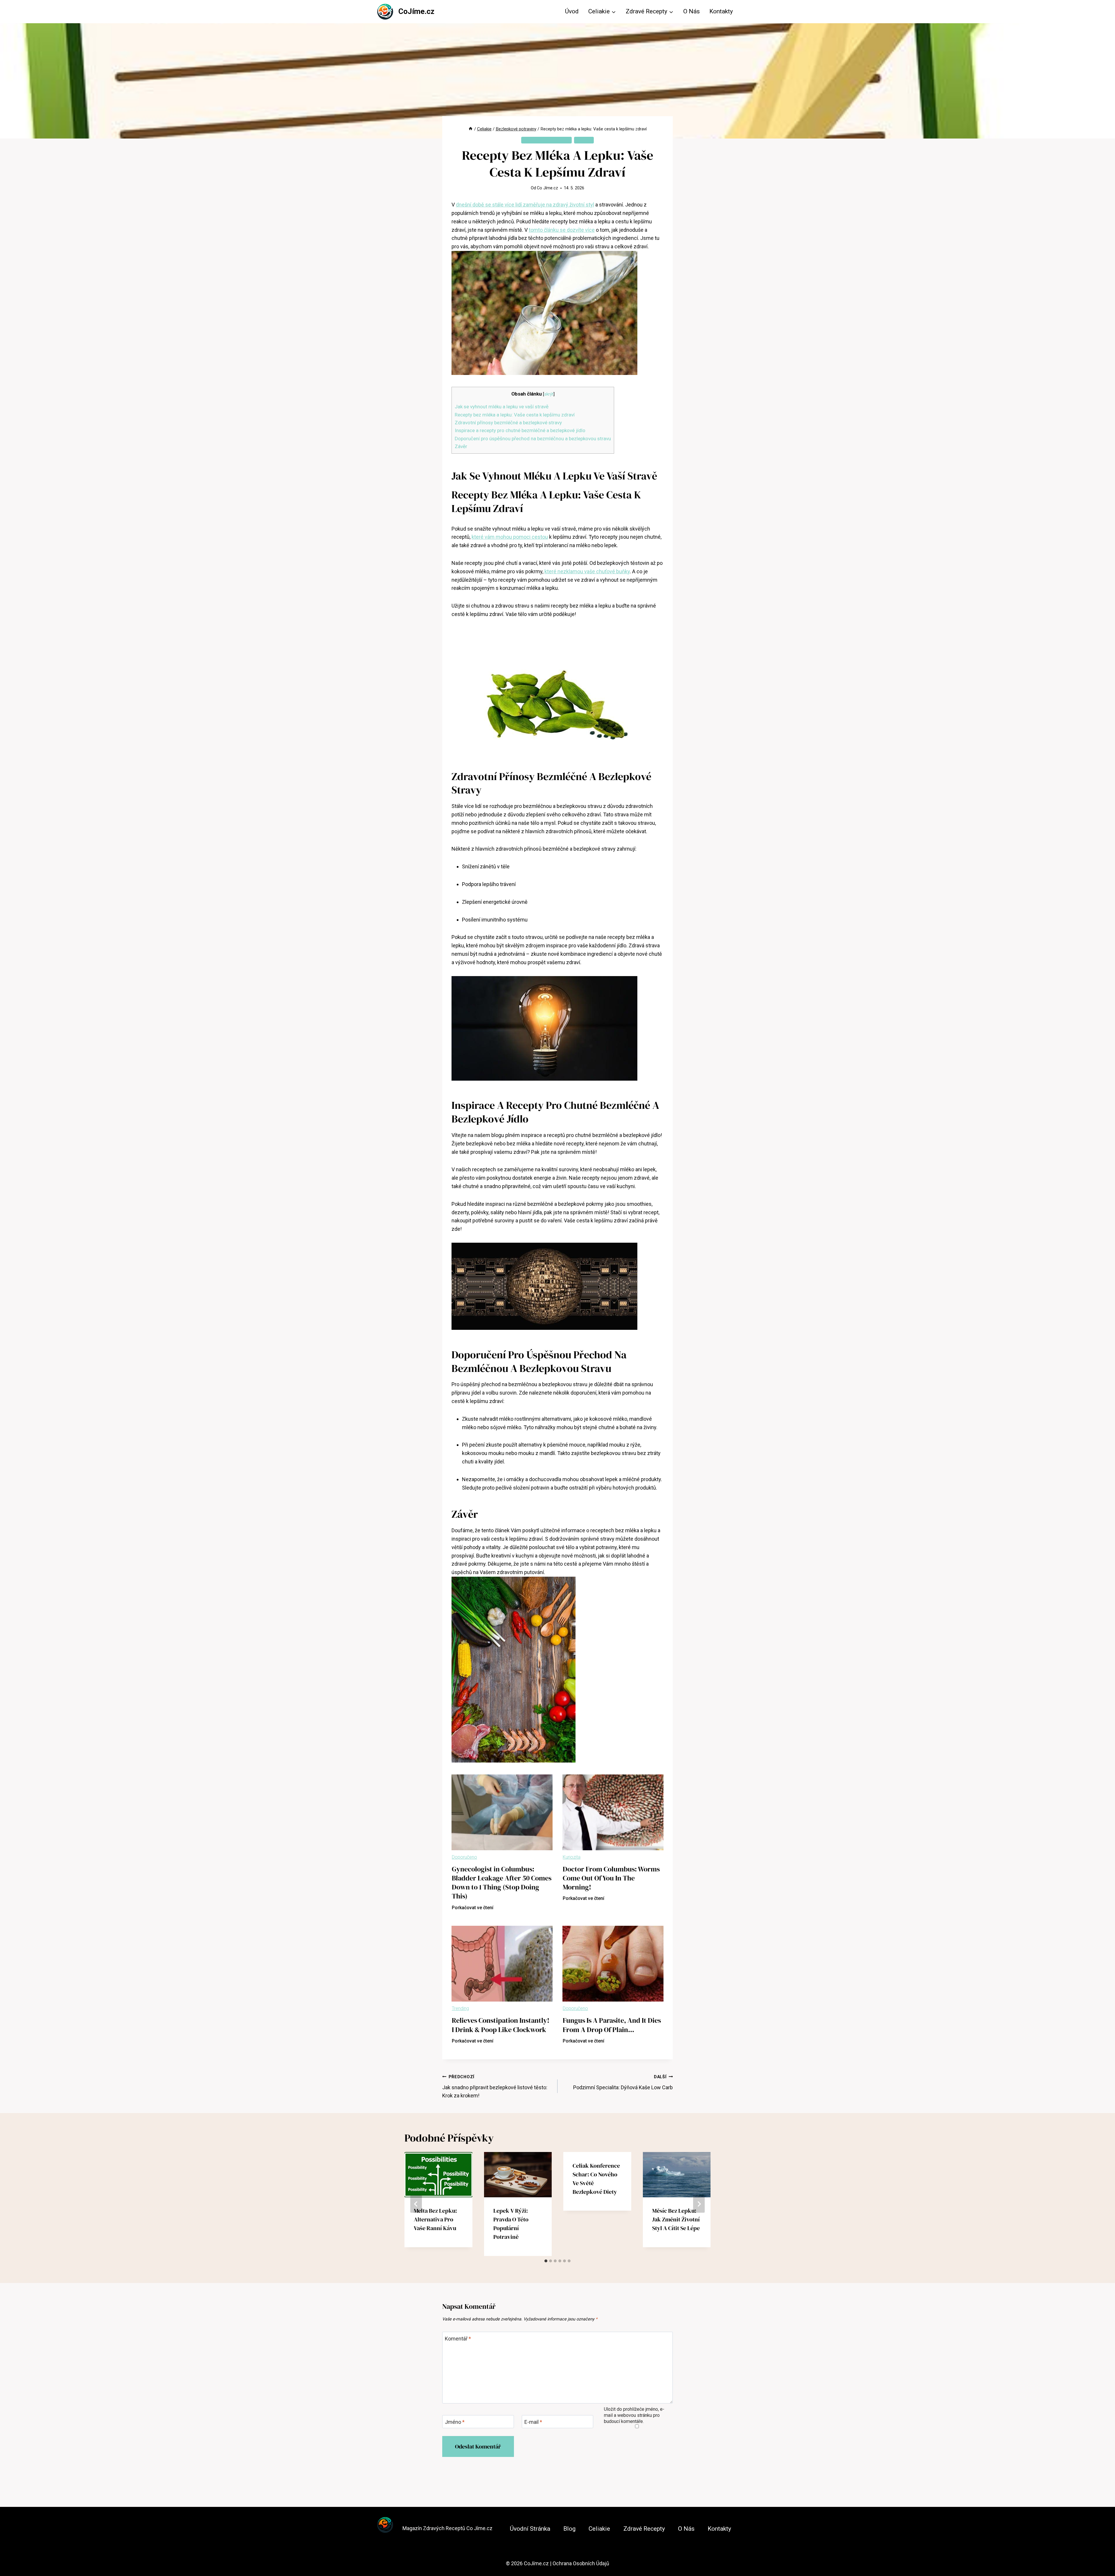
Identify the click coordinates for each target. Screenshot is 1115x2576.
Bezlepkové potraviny (546, 140)
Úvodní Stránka (530, 2529)
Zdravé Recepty (644, 2529)
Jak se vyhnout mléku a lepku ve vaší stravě (502, 407)
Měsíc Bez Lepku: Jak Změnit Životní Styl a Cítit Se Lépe (676, 2220)
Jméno (455, 2422)
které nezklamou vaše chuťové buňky (587, 571)
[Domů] (471, 129)
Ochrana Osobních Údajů (581, 2563)
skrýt (549, 394)
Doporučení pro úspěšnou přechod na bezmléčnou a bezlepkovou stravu (533, 439)
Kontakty (721, 11)
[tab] (546, 2261)
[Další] (699, 2204)
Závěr (461, 446)
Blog (569, 2529)
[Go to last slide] (416, 2204)
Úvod (572, 11)
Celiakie (584, 140)
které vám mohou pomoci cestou (510, 537)
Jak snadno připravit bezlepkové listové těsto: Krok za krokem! (495, 2087)
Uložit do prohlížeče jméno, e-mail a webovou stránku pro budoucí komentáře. (634, 2415)
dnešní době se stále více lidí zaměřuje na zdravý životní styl (525, 205)
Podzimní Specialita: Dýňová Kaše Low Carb (623, 2082)
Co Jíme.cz (547, 188)
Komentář (458, 2339)
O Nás (692, 11)
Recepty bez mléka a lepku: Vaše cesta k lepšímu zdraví (515, 415)
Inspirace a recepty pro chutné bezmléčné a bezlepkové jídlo (520, 430)
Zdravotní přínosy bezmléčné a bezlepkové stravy (508, 423)
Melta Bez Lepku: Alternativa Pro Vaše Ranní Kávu (435, 2220)
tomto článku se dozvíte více (562, 230)
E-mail (533, 2422)
